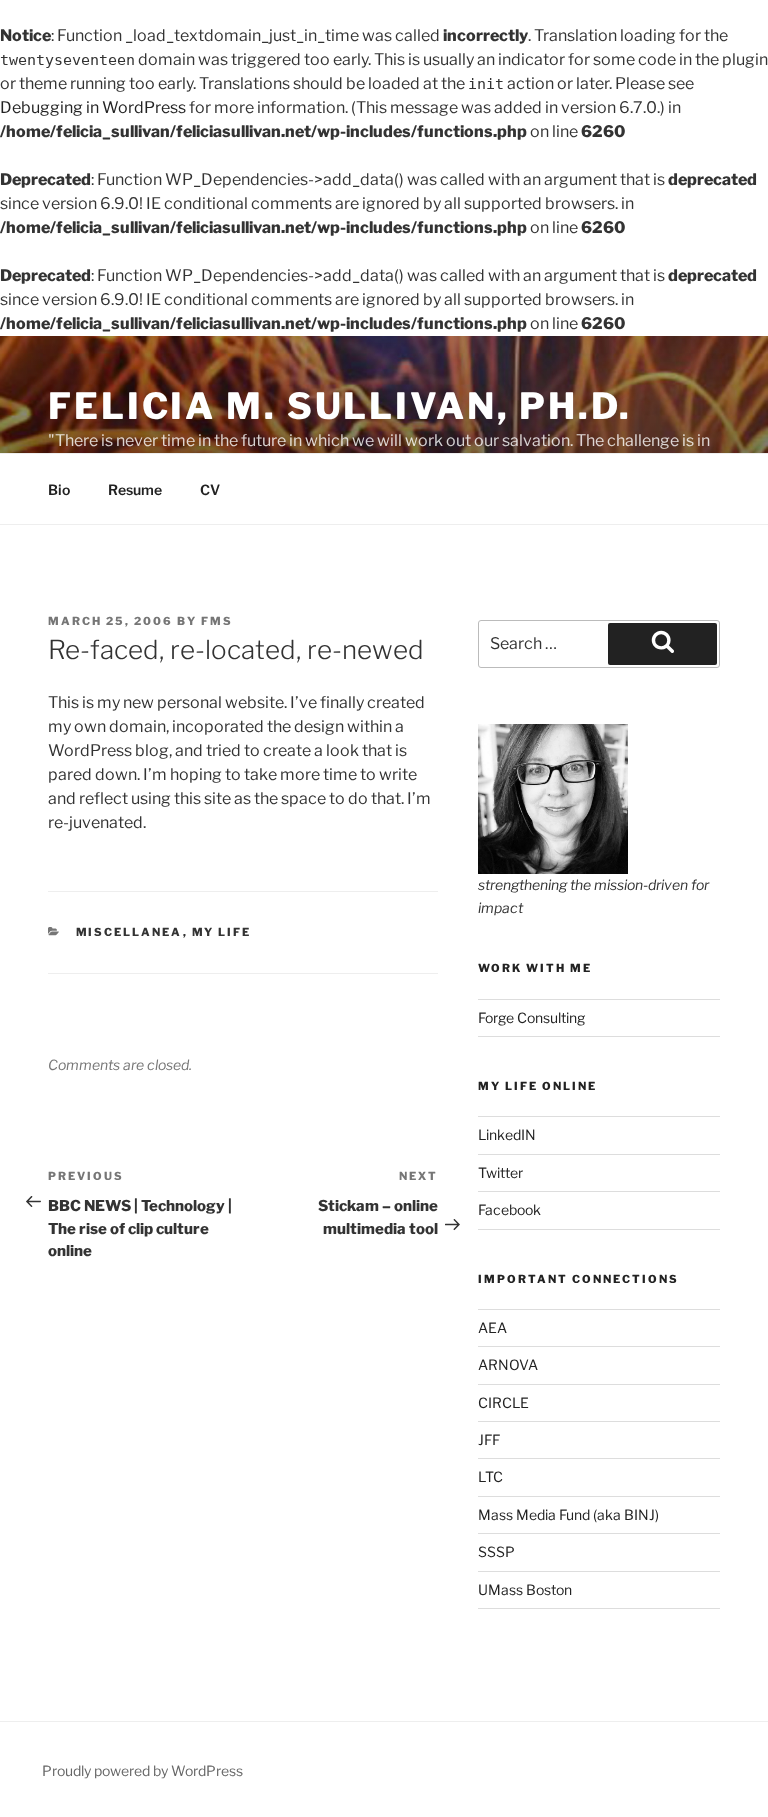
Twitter (500, 1172)
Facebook (509, 1209)
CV (210, 489)
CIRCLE (503, 1402)
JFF (489, 1439)
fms (217, 621)
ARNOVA (508, 1364)
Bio (59, 489)
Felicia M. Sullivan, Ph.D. (340, 406)
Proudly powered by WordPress (142, 1770)
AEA (492, 1327)
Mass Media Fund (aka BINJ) (568, 1514)
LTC (490, 1476)
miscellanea (129, 932)
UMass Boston (525, 1589)
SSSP (496, 1551)
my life (222, 932)
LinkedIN (507, 1134)
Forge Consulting (531, 1017)
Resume (135, 489)
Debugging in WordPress (93, 107)
